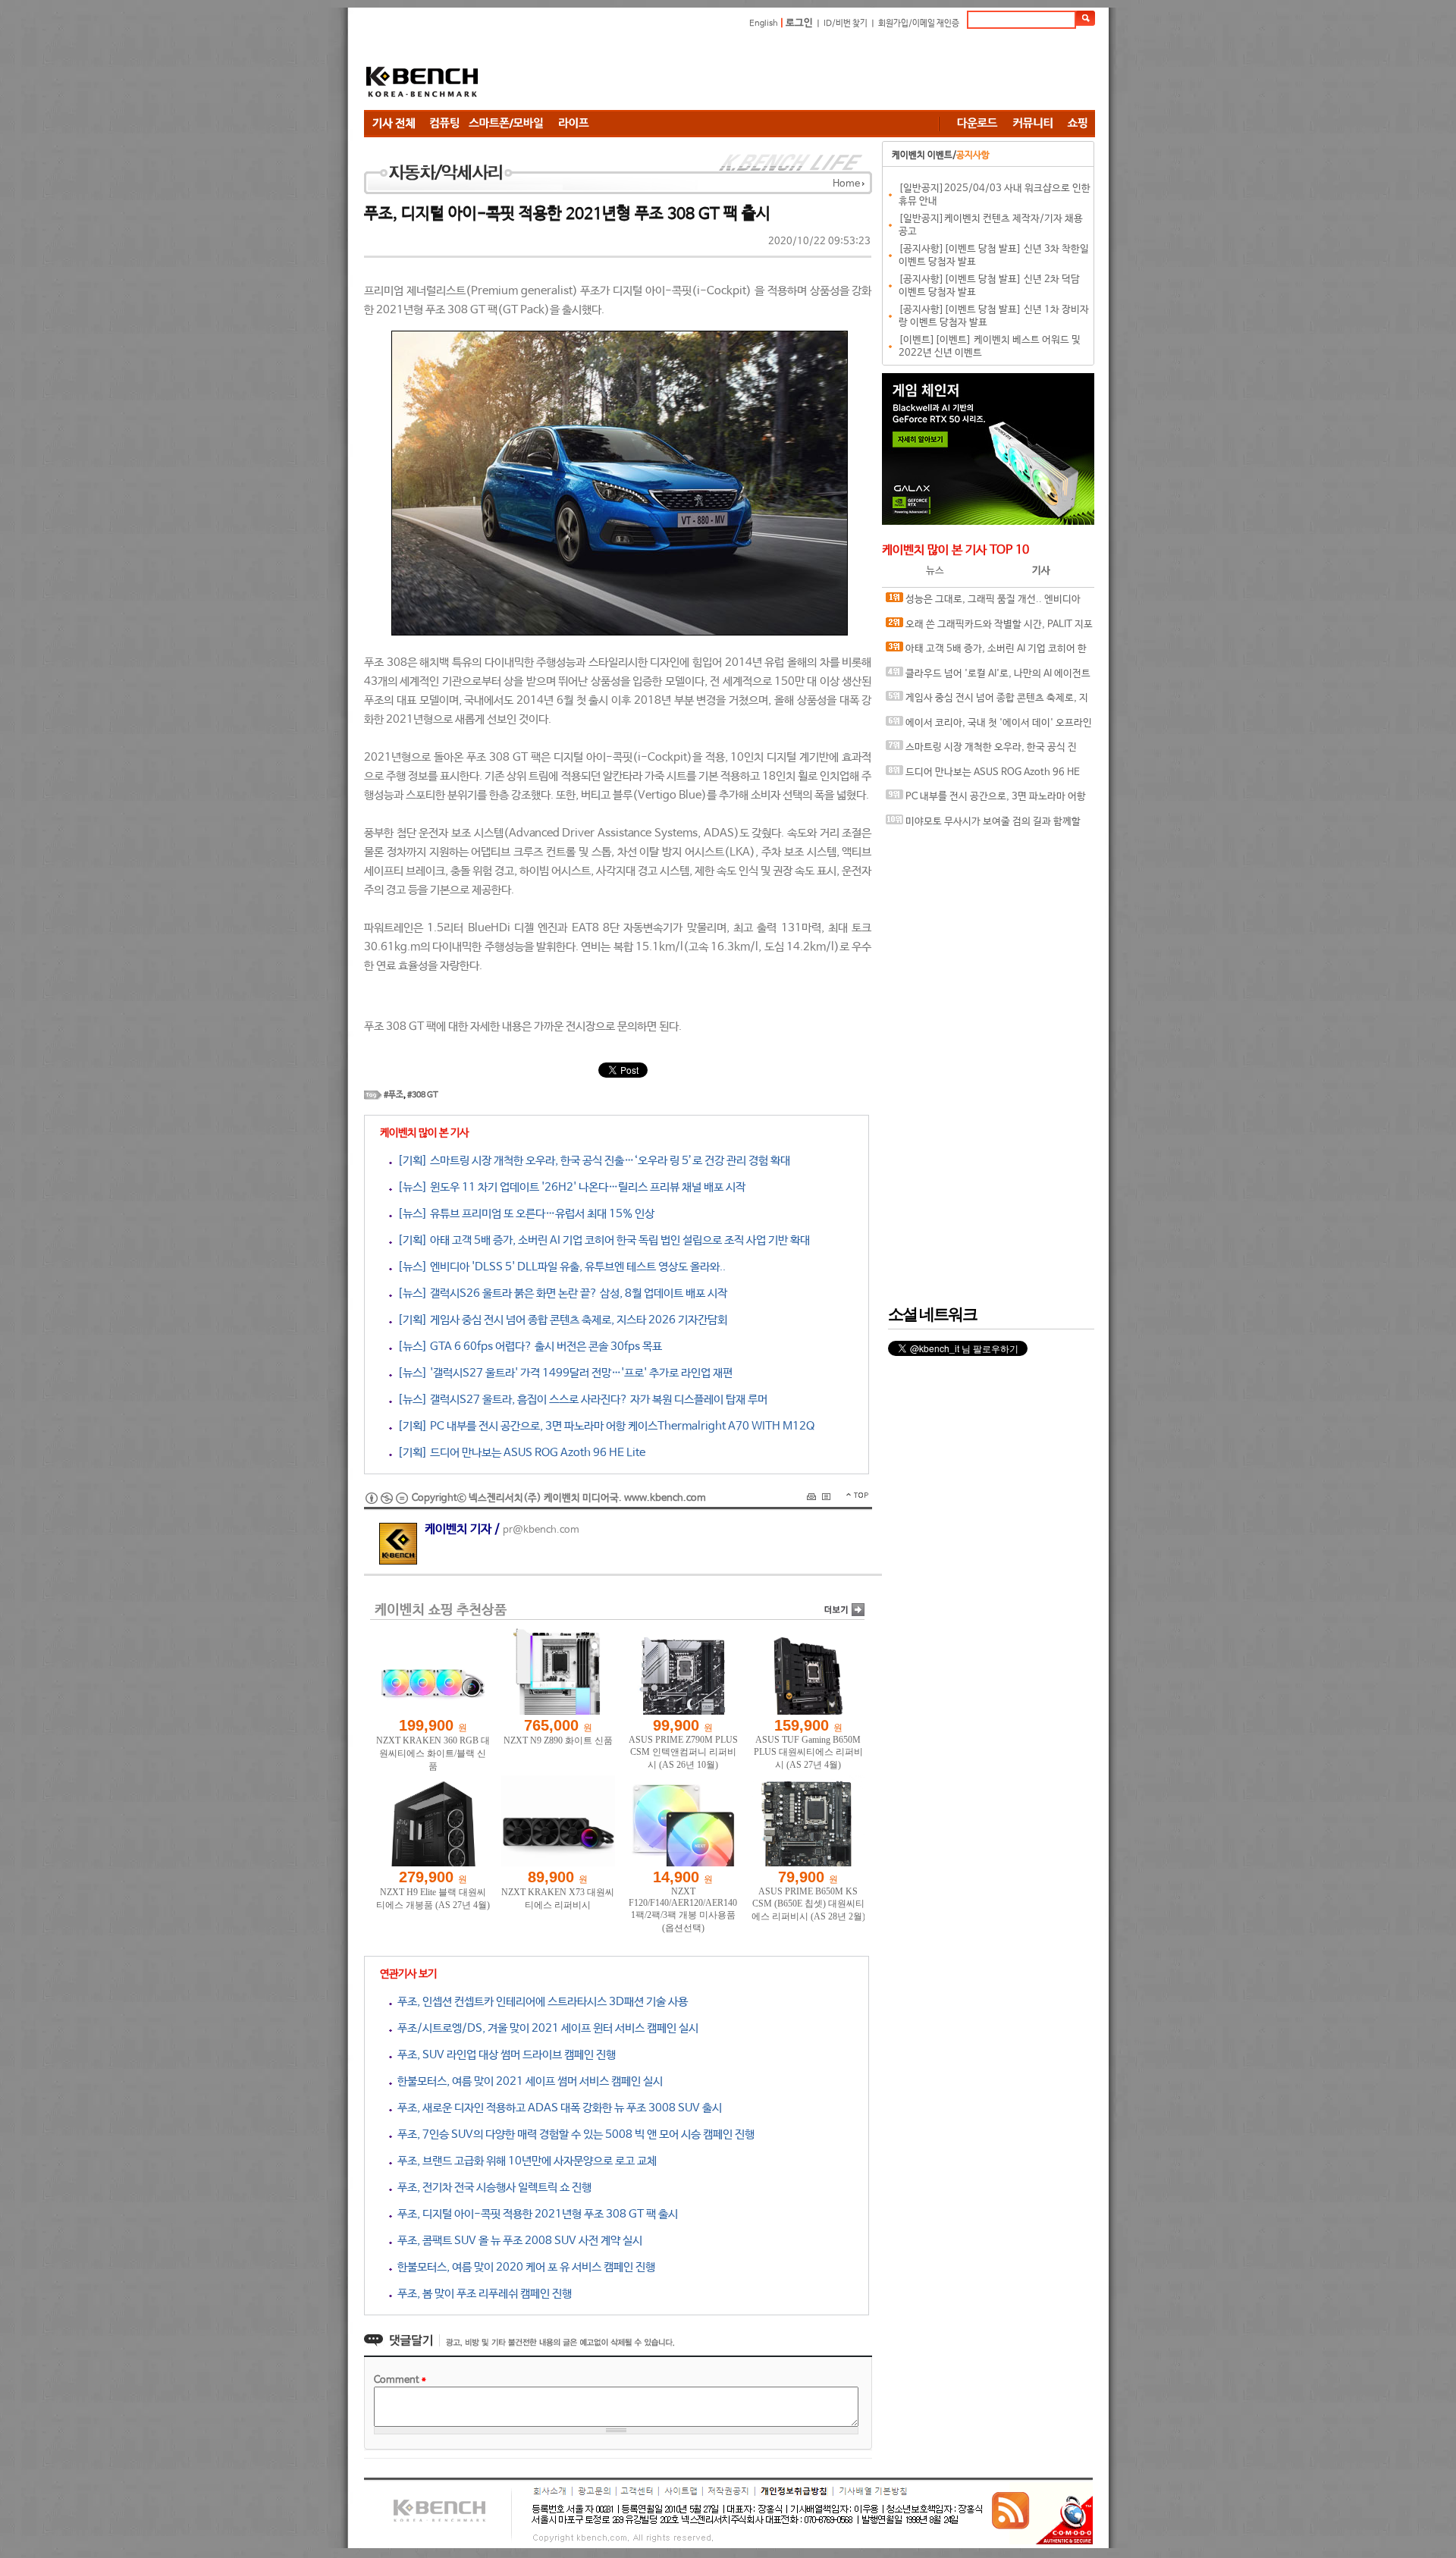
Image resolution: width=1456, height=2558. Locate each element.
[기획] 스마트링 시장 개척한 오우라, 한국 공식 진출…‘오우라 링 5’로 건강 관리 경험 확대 (591, 1161)
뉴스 (935, 571)
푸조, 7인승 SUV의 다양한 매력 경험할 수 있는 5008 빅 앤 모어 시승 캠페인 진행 (573, 2134)
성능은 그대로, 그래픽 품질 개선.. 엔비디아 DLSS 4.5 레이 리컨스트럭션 (983, 603)
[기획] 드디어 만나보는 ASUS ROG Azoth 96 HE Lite (519, 1453)
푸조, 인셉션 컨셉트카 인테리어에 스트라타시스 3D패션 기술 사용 (540, 2002)
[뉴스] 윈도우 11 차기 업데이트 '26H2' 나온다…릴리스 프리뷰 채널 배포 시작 (569, 1187)
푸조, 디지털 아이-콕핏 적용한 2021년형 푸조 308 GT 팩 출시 (535, 2214)
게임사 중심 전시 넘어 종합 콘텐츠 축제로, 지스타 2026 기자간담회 (987, 702)
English (764, 24)
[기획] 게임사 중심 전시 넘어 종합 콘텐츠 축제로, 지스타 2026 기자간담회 (560, 1320)
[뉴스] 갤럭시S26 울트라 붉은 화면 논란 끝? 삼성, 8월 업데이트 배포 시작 (560, 1293)
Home (846, 184)
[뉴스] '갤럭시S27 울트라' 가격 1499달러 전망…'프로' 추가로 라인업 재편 (562, 1373)
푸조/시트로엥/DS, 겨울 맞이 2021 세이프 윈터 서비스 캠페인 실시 (545, 2028)
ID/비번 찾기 (846, 24)
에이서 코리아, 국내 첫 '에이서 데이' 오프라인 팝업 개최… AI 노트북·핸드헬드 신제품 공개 (989, 727)
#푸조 (394, 1095)
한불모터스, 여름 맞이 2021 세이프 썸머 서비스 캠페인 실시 (527, 2081)
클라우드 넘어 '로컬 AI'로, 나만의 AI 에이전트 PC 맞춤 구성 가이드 (988, 678)
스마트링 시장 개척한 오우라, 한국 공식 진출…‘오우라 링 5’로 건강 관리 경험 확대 (981, 751)
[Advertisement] (819, 72)
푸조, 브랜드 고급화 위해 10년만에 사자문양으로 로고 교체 (524, 2161)
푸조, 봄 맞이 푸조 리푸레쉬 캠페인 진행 (482, 2294)
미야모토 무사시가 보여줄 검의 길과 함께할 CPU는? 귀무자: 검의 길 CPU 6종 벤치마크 (983, 825)
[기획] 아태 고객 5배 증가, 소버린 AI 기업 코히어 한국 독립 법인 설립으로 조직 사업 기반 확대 (601, 1240)
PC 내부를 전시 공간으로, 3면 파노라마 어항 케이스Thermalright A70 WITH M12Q (986, 800)
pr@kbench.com (541, 1530)
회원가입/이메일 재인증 (919, 24)
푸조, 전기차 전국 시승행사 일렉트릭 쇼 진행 (492, 2188)
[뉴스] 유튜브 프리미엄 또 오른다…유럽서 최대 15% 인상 (523, 1214)
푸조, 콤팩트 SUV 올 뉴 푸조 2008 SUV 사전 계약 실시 (517, 2241)
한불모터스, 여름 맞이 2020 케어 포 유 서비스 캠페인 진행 (524, 2267)
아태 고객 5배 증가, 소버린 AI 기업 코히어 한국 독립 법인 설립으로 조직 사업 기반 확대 (986, 653)
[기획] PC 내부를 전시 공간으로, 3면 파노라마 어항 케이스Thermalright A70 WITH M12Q (603, 1426)
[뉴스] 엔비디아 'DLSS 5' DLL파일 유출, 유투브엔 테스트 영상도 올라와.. (559, 1267)
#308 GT (423, 1095)
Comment (400, 2380)
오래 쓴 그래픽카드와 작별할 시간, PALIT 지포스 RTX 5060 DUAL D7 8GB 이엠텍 (989, 628)
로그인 (799, 23)
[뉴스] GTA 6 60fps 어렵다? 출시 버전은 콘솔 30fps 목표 (527, 1346)
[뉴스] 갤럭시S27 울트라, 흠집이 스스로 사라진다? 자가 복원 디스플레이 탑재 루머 (580, 1400)
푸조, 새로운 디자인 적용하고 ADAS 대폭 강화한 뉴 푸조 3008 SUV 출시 (557, 2108)
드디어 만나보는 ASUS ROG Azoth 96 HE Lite (983, 776)
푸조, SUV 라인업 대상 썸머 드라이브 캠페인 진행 (504, 2055)
